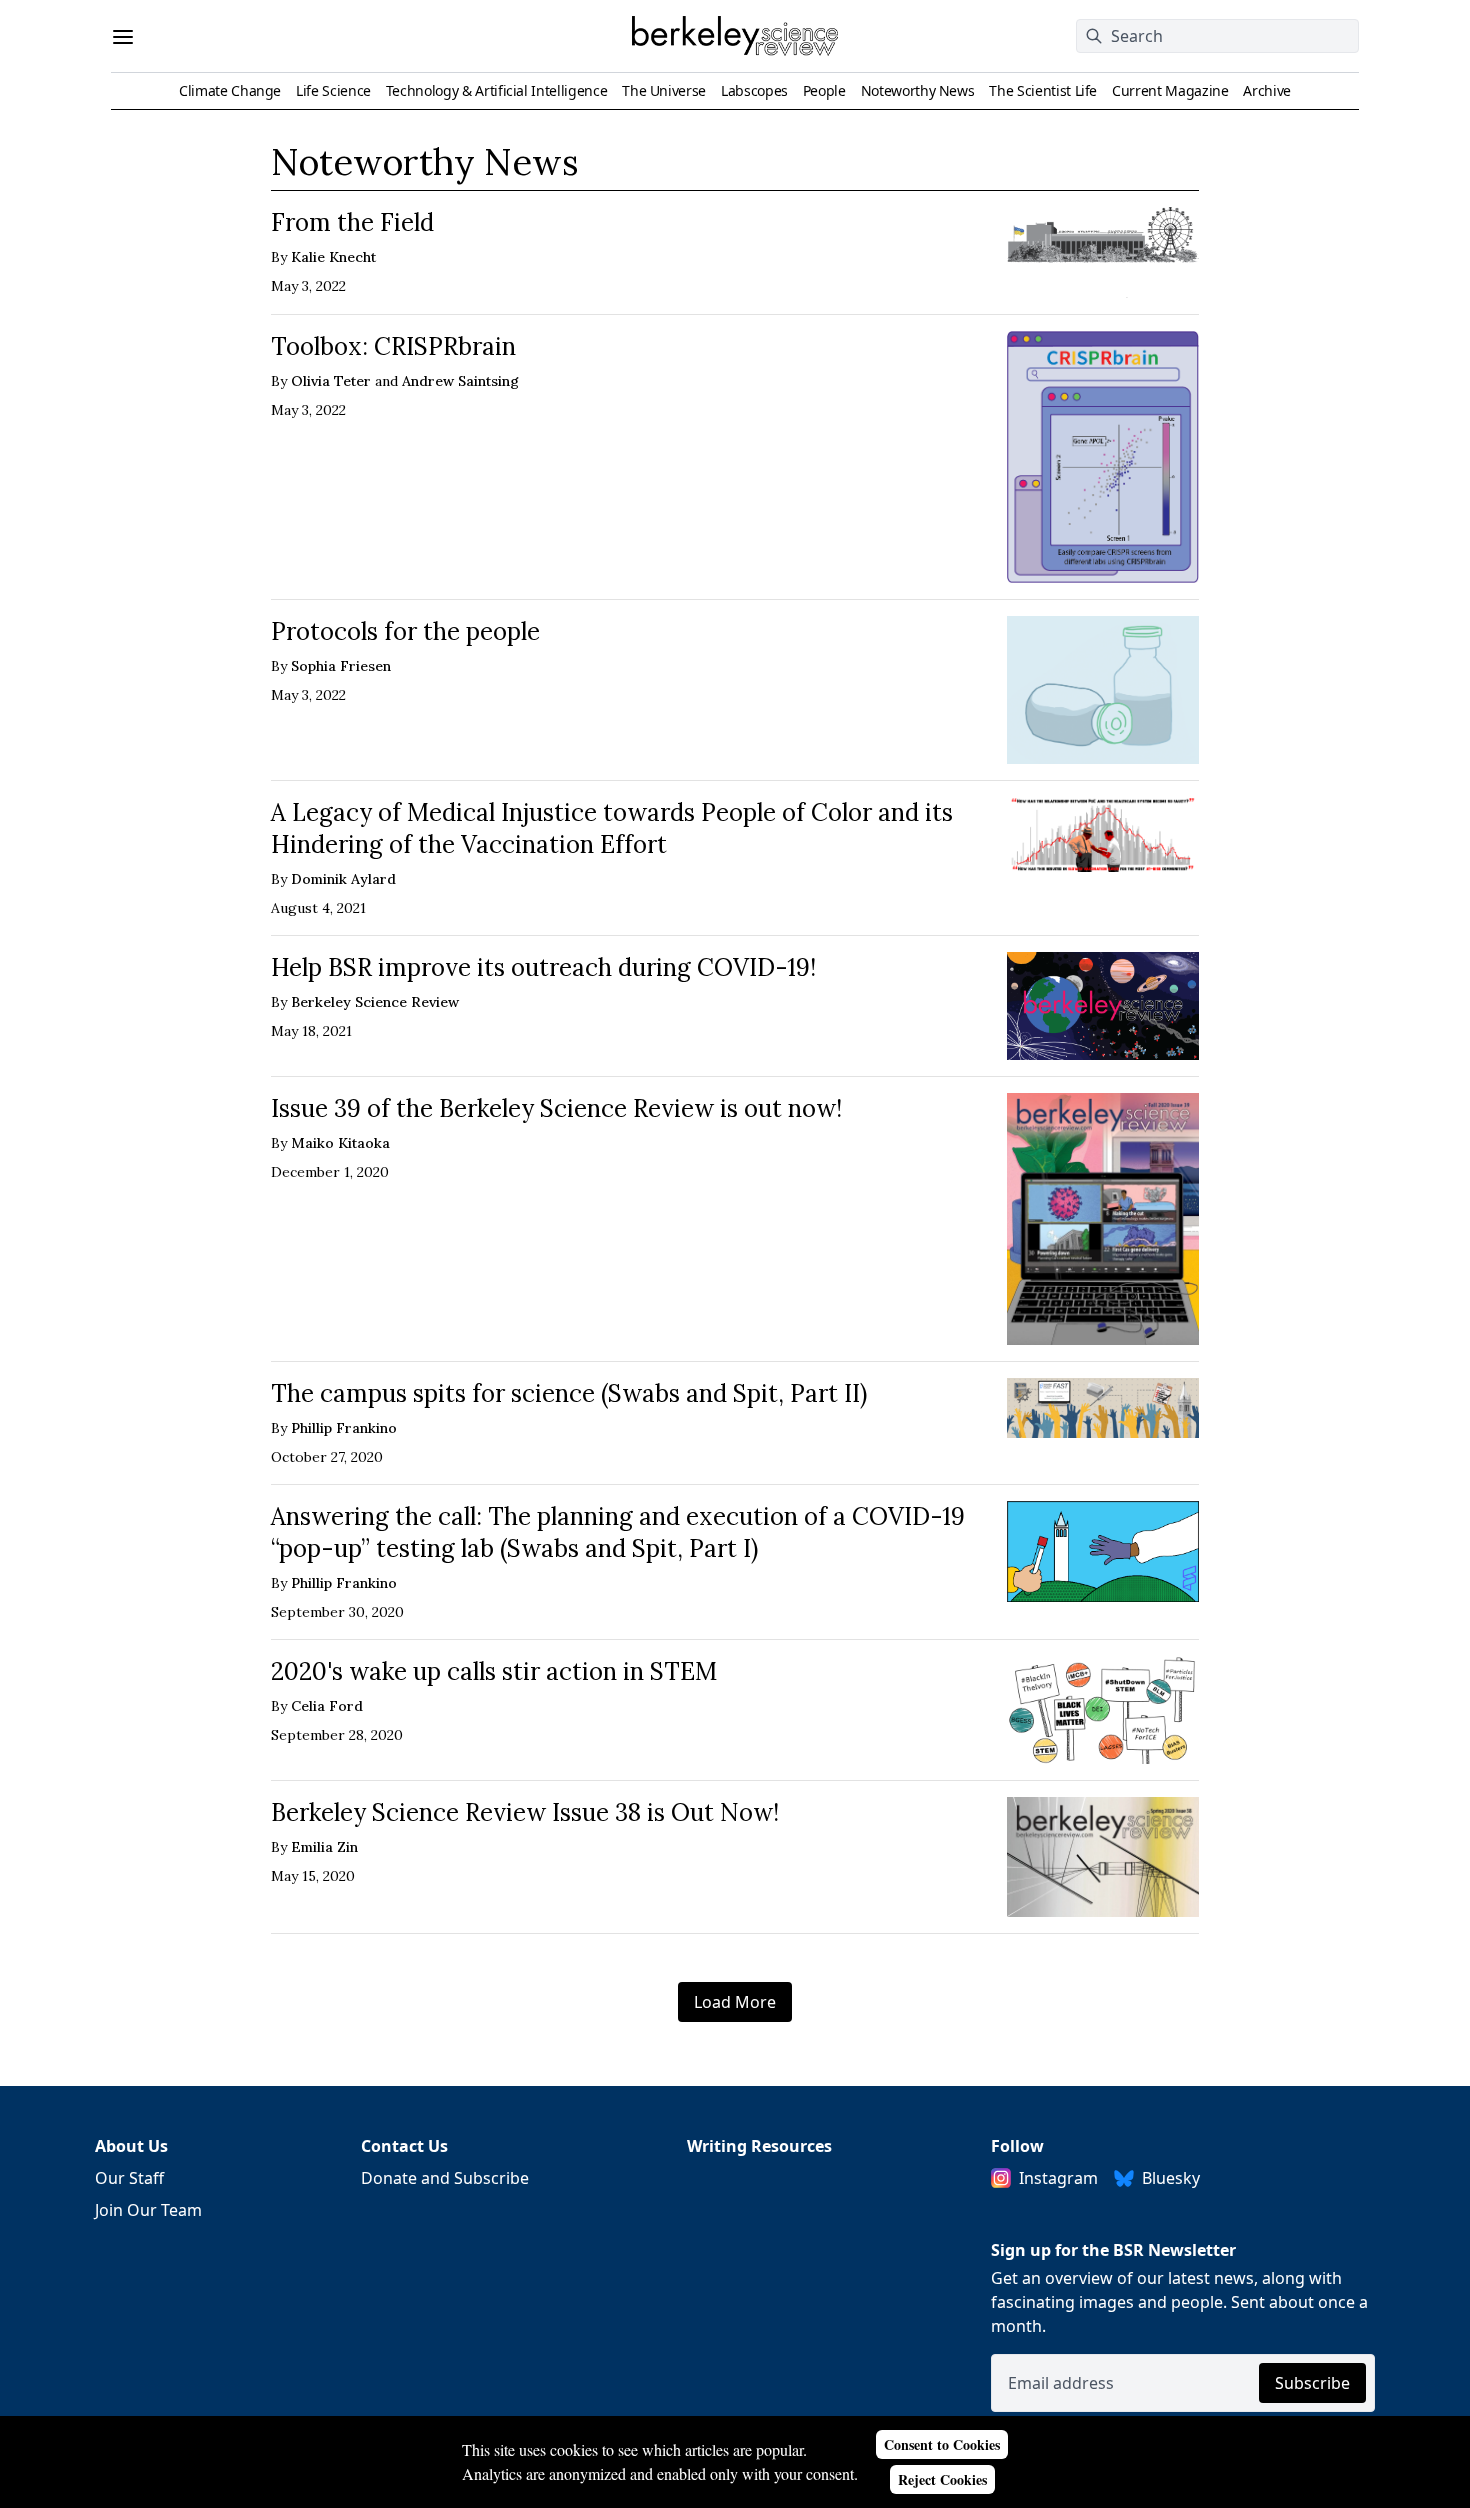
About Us (131, 2146)
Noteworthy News (918, 90)
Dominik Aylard (343, 879)
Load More (735, 2002)
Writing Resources (759, 2146)
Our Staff (129, 2178)
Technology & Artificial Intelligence (496, 90)
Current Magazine (1170, 90)
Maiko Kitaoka (340, 1143)
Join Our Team (148, 2210)
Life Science (333, 90)
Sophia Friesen (341, 666)
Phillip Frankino (344, 1428)
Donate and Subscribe (445, 2178)
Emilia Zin (324, 1847)
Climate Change (230, 90)
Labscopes (754, 90)
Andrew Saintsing (460, 381)
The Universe (664, 90)
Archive (1267, 90)
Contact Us (404, 2146)
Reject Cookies (942, 2479)
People (824, 90)
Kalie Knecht (333, 257)
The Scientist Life (1043, 90)
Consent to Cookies (942, 2444)
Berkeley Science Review (375, 1002)
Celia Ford (327, 1706)
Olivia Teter (331, 381)
